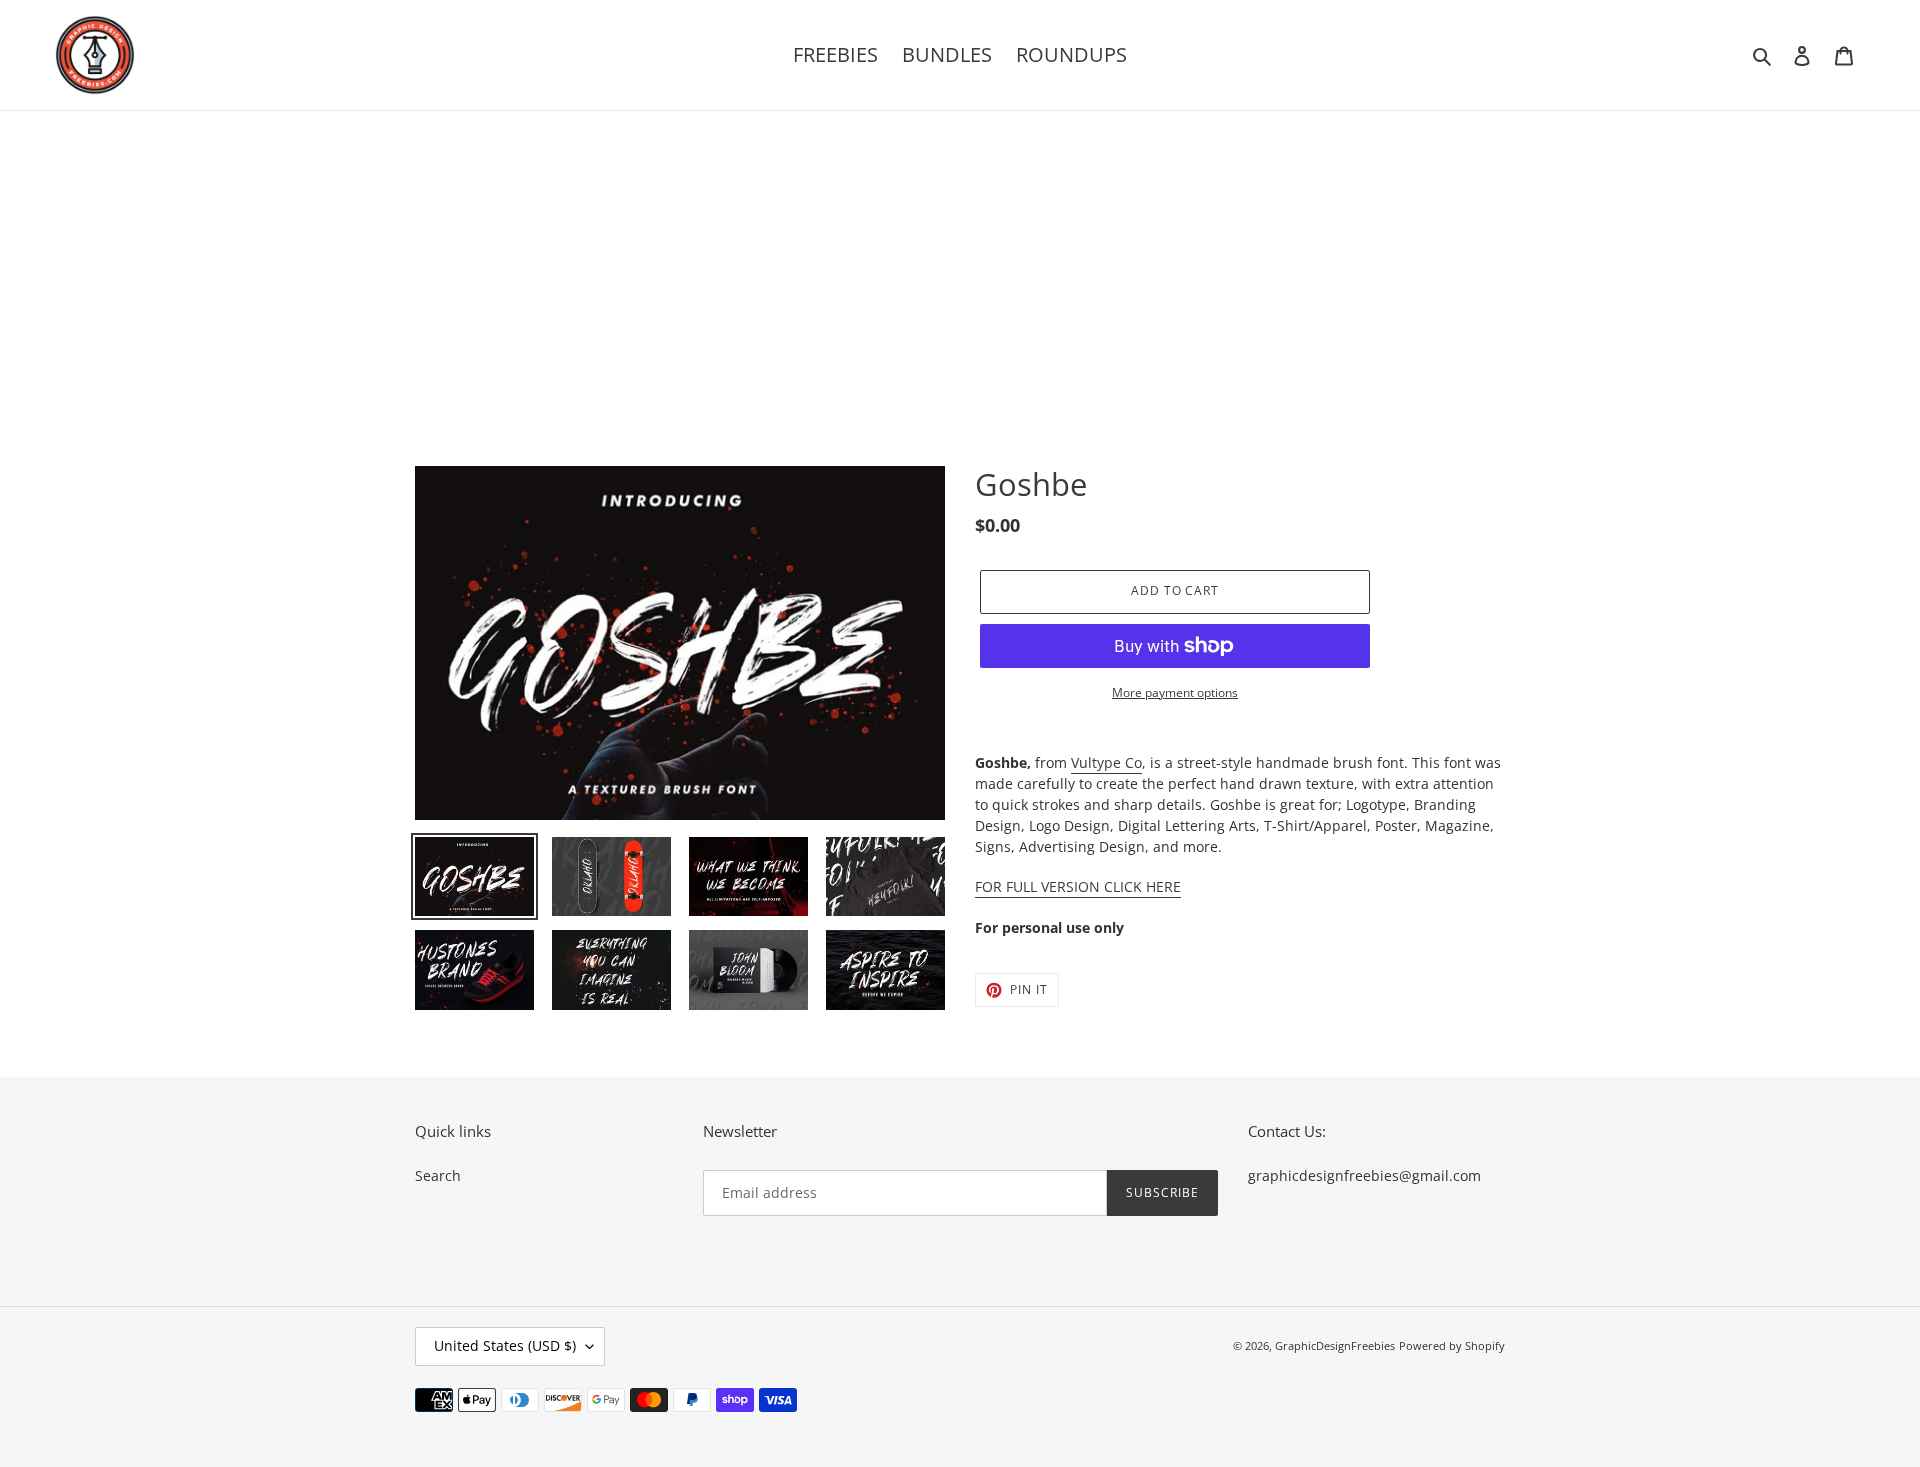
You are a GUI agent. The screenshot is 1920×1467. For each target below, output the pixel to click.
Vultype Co (1106, 762)
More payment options (1175, 692)
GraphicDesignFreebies (1335, 1345)
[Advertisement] (960, 261)
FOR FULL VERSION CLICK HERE (1078, 886)
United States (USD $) (505, 1345)
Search (438, 1175)
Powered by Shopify (1452, 1345)
